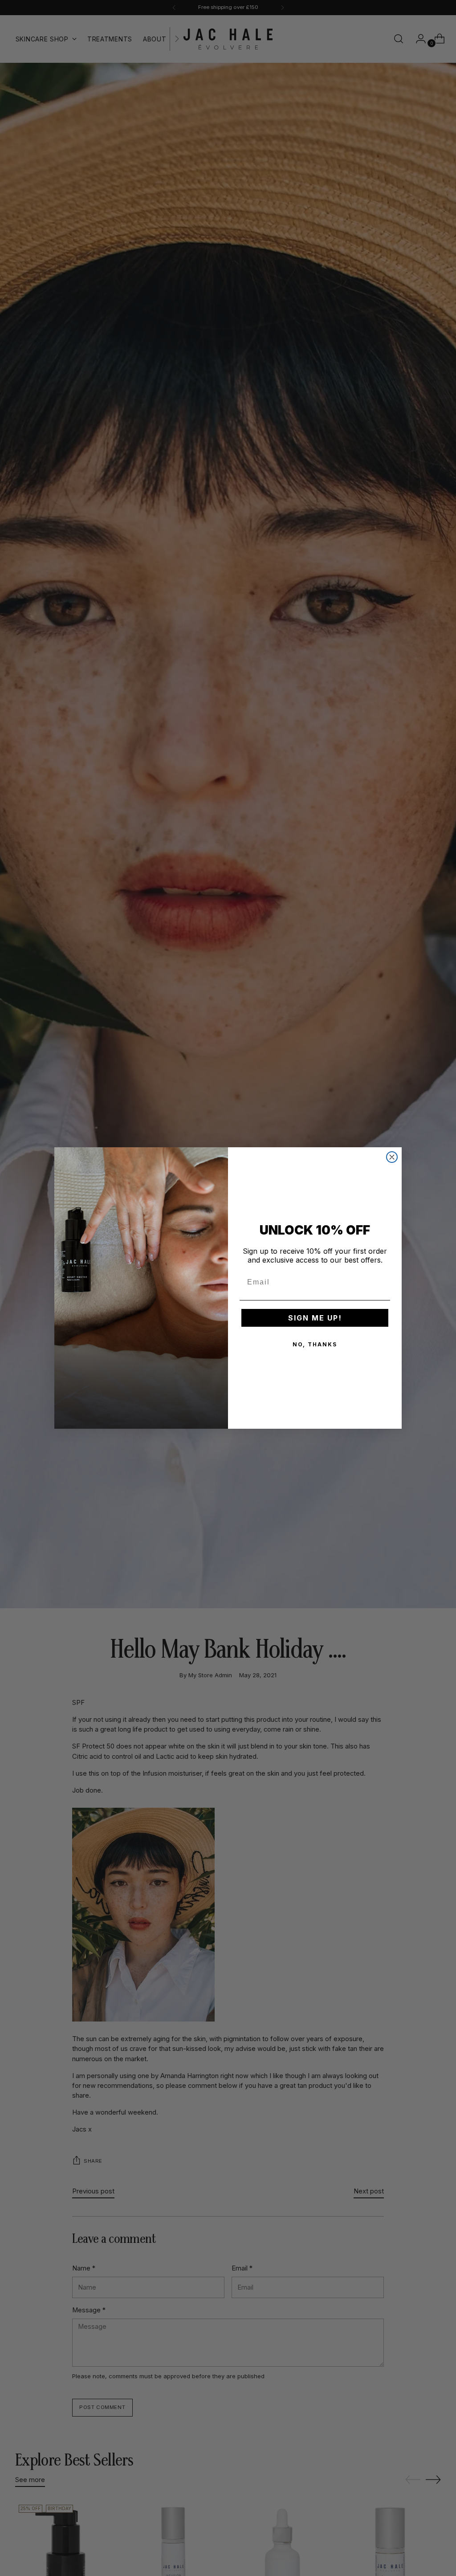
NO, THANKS (315, 1344)
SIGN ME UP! (315, 1318)
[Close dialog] (392, 1157)
